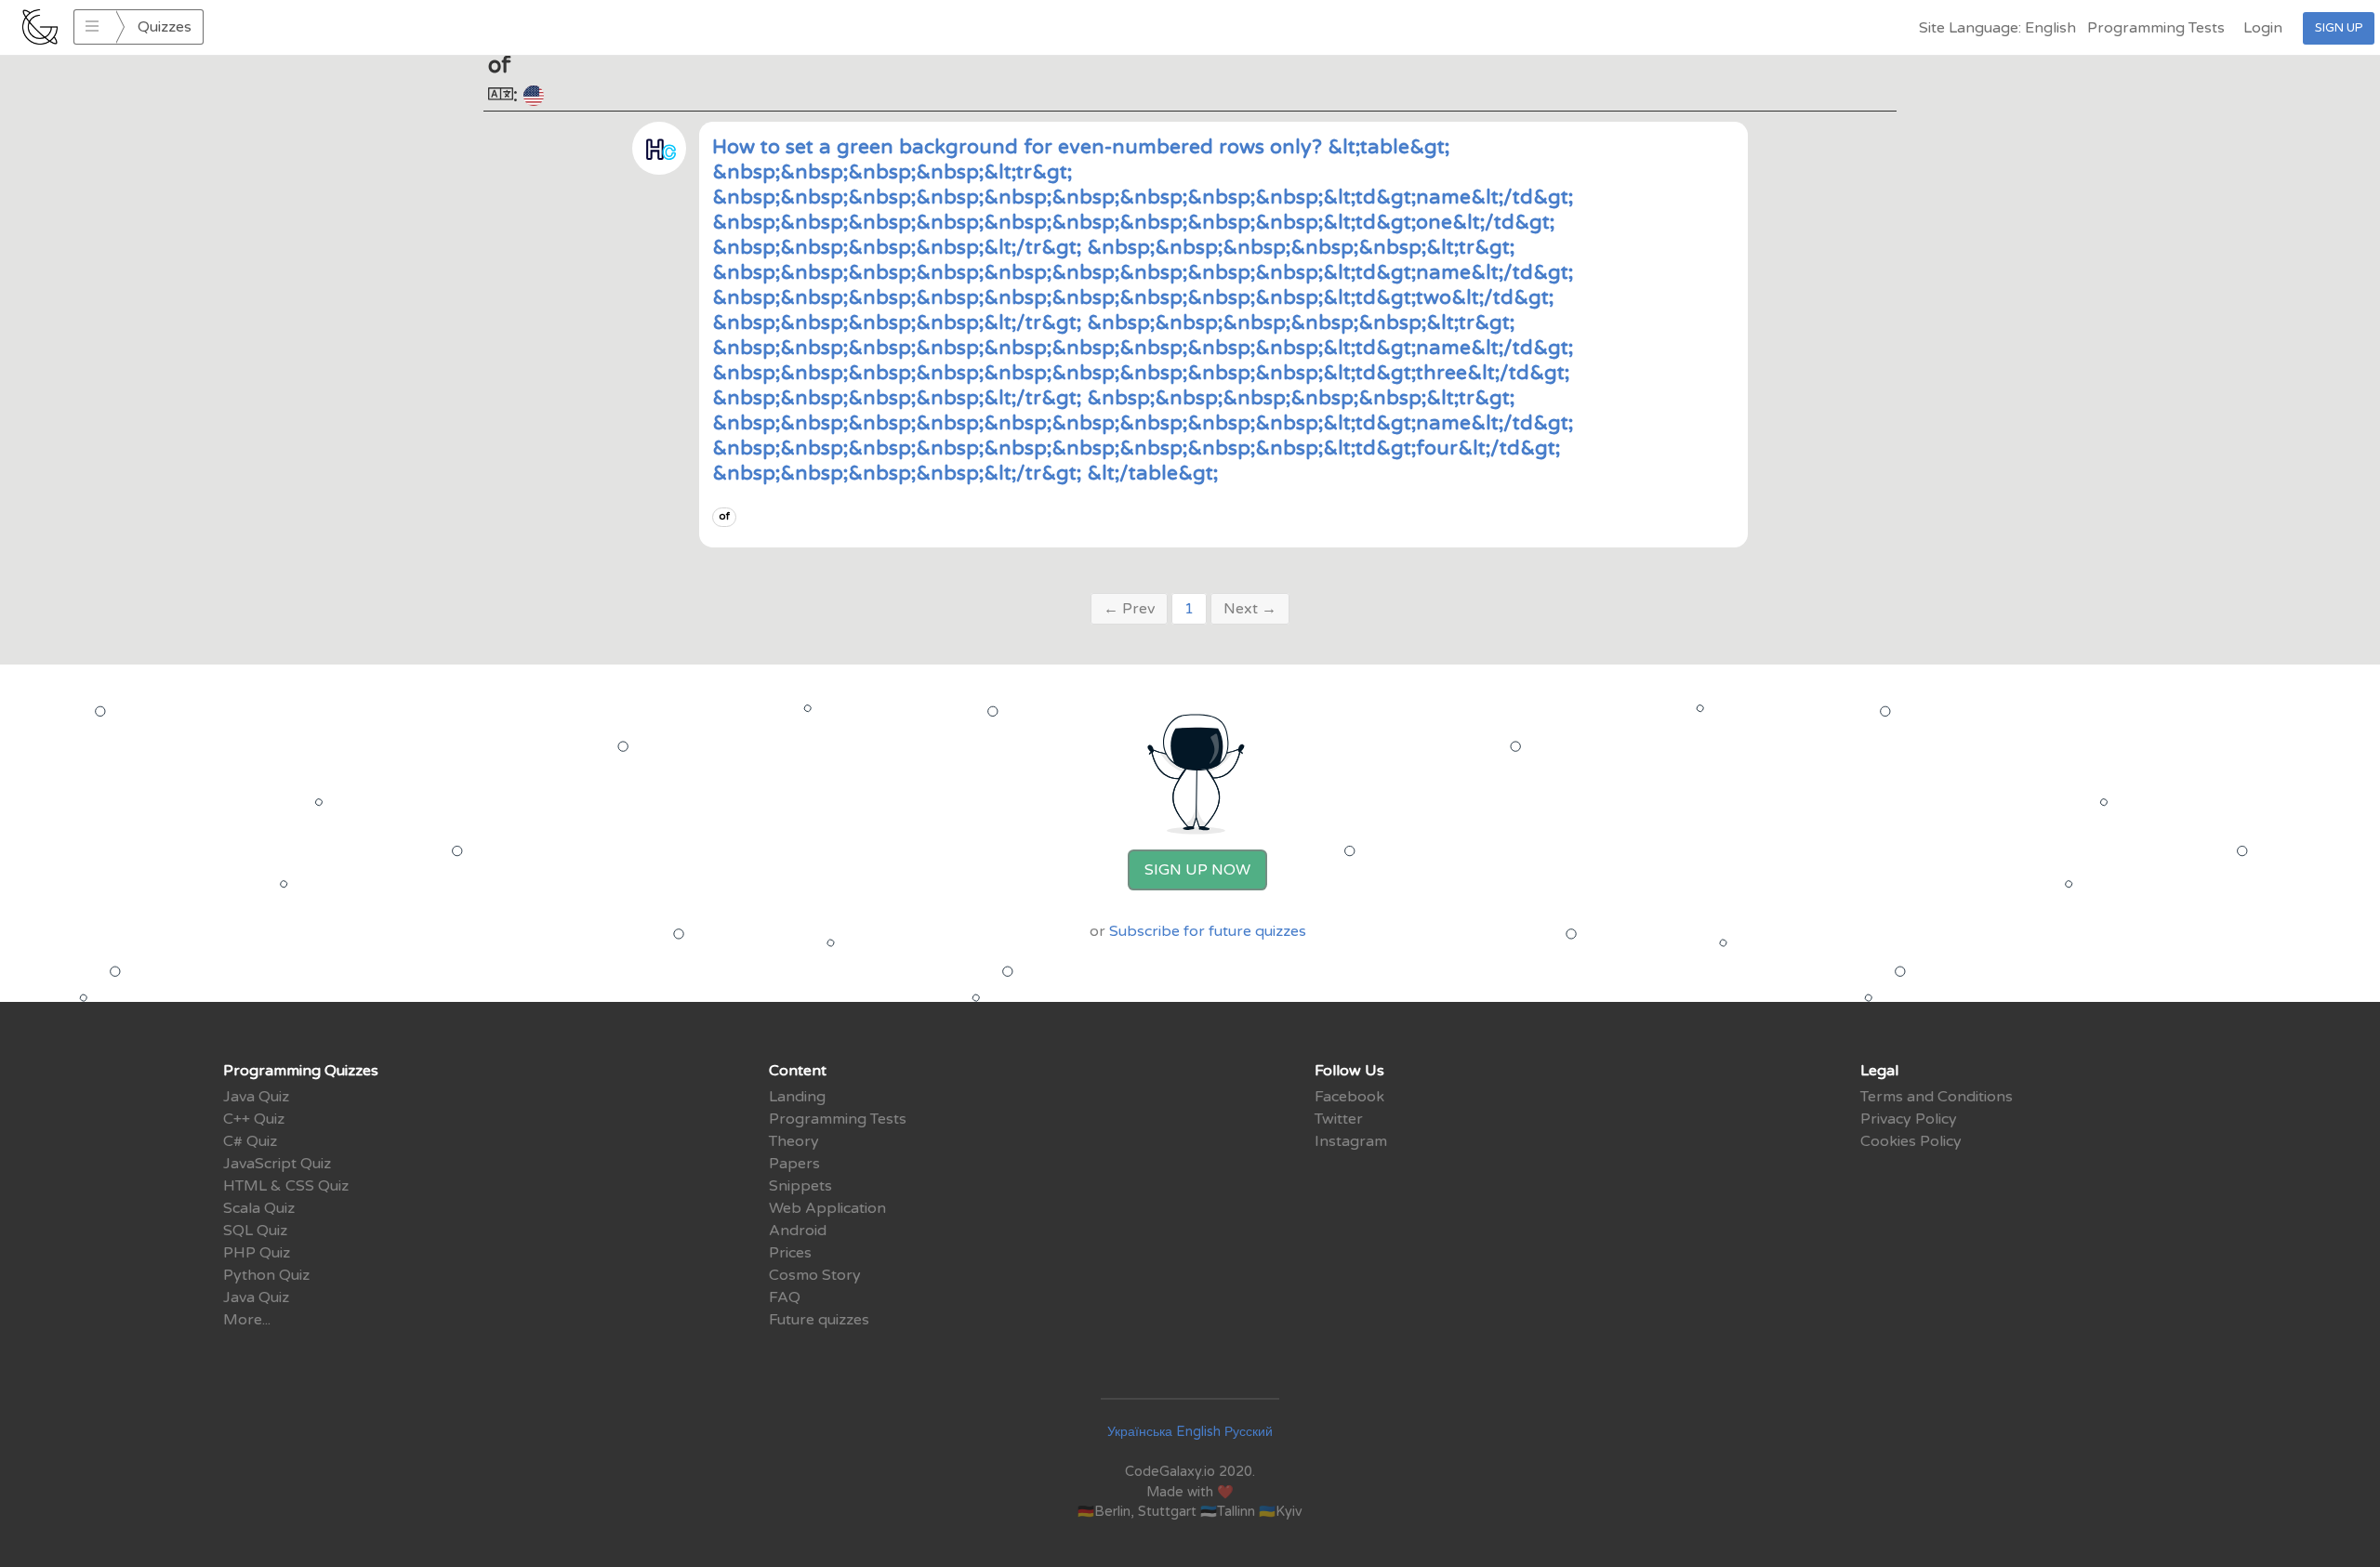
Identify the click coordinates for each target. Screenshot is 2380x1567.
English (1198, 1432)
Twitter (1339, 1119)
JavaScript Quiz (277, 1164)
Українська (1140, 1432)
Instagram (1351, 1141)
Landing (797, 1097)
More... (247, 1320)
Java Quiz (256, 1097)
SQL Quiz (255, 1231)
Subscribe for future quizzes (1208, 931)
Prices (790, 1253)
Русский (1249, 1432)
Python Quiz (266, 1275)
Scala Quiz (259, 1208)
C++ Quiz (254, 1119)
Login (2263, 28)
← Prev (1129, 609)
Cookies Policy (1911, 1141)
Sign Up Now (1197, 870)
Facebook (1349, 1097)
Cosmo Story (815, 1275)
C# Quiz (250, 1141)
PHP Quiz (257, 1253)
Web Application (827, 1208)
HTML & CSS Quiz (286, 1186)
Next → (1250, 609)
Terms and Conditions (1937, 1097)
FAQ (785, 1297)
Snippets (800, 1186)
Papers (794, 1164)
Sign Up (2339, 28)
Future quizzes (819, 1320)
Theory (794, 1141)
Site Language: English (1997, 28)
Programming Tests (2156, 28)
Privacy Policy (1909, 1119)
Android (798, 1231)
